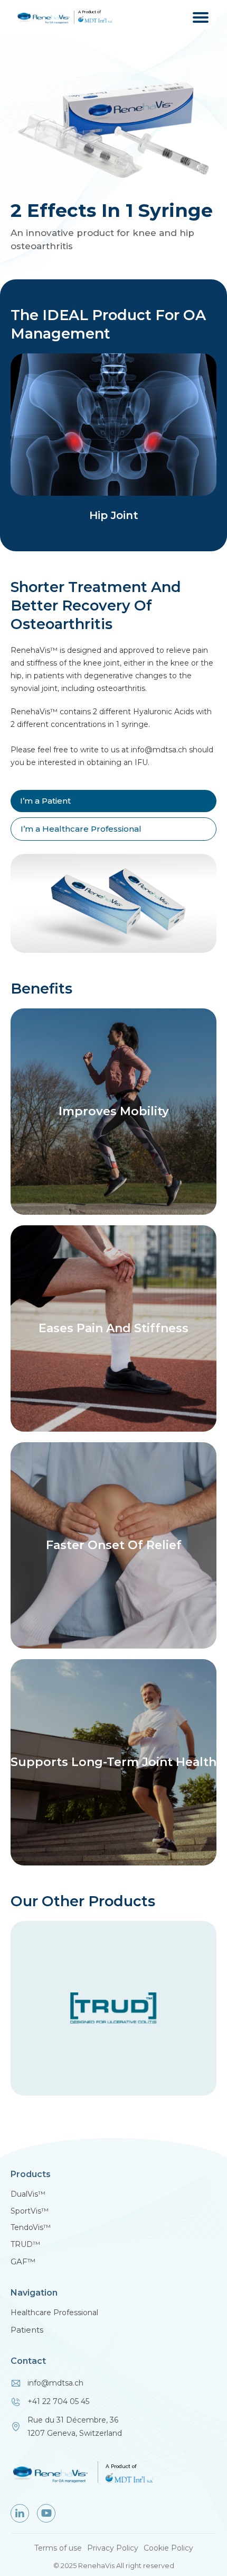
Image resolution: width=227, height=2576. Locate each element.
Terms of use (58, 2548)
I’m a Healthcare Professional (81, 829)
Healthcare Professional (54, 2313)
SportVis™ (30, 2211)
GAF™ (23, 2261)
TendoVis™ (31, 2228)
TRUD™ (25, 2245)
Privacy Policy (113, 2548)
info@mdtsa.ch (55, 2383)
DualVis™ (28, 2194)
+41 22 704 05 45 (58, 2401)
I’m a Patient (45, 801)
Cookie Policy (168, 2548)
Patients (27, 2330)
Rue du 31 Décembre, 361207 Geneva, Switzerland (75, 2427)
